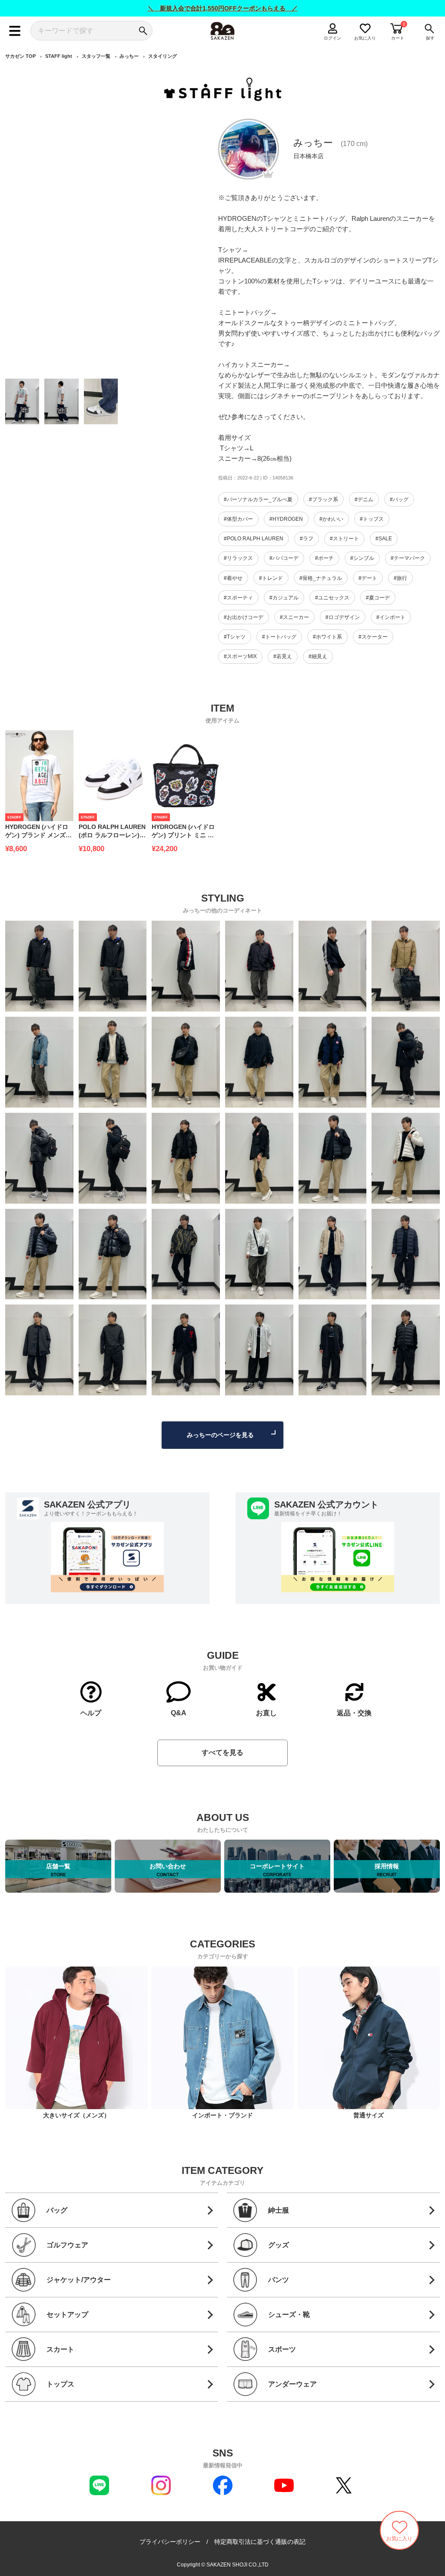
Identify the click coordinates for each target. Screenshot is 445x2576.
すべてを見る (222, 1752)
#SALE (384, 539)
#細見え (318, 656)
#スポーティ (238, 598)
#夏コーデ (378, 598)
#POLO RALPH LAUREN (254, 539)
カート (398, 38)
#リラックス (238, 558)
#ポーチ (324, 558)
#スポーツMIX (240, 656)
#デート (368, 578)
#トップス (372, 519)
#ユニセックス (332, 598)
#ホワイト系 (327, 637)
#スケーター (373, 637)
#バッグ (399, 499)
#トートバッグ (279, 637)
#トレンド (271, 578)
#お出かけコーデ (244, 617)
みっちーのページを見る (220, 1435)
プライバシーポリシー (170, 2542)
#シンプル (362, 558)
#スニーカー (294, 617)
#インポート (391, 617)
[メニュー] (15, 31)
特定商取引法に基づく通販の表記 (260, 2542)
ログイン (332, 38)
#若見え (283, 656)
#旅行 (400, 578)
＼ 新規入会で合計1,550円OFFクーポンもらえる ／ (223, 8)
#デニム (364, 499)
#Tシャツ (235, 637)
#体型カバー (238, 519)
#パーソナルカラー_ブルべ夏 (258, 499)
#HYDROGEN (286, 519)
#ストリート (344, 539)
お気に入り (365, 38)
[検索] (143, 31)
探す (430, 38)
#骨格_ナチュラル (321, 578)
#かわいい (331, 519)
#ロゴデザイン (343, 617)
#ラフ (307, 539)
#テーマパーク (408, 558)
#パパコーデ (284, 558)
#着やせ (233, 578)
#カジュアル (284, 598)
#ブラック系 (324, 499)
